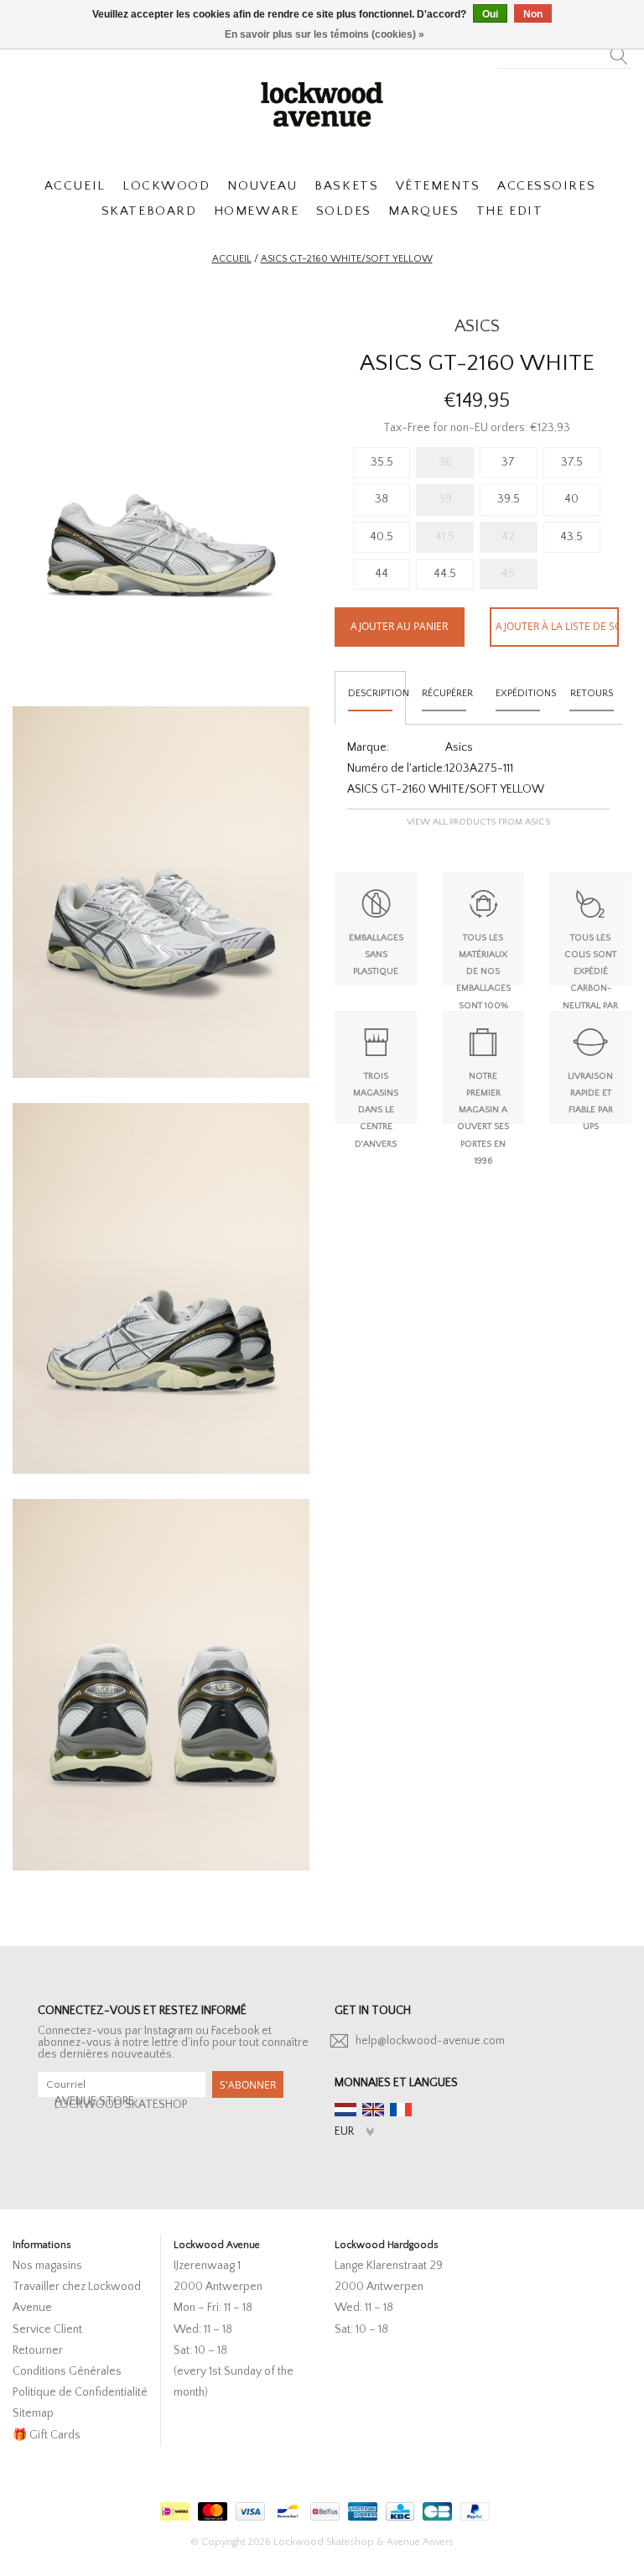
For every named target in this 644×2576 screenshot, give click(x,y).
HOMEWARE (256, 211)
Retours (592, 693)
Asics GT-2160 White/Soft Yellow (347, 259)
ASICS (477, 326)
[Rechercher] (619, 51)
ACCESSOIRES (546, 186)
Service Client (47, 2329)
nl (345, 2110)
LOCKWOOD (166, 186)
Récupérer (447, 693)
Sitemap (33, 2413)
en (373, 2110)
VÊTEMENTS (438, 186)
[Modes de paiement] (173, 2508)
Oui (490, 14)
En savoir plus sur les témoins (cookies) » (325, 34)
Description (377, 693)
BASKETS (346, 186)
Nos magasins (47, 2266)
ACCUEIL (75, 186)
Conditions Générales (67, 2371)
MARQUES (423, 211)
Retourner (38, 2350)
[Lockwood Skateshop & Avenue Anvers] (322, 102)
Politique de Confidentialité (80, 2392)
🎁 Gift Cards (47, 2435)
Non (533, 14)
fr (401, 2110)
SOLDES (344, 211)
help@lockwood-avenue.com (430, 2041)
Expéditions (525, 693)
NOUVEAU (262, 186)
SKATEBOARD (149, 211)
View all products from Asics (478, 822)
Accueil (232, 259)
